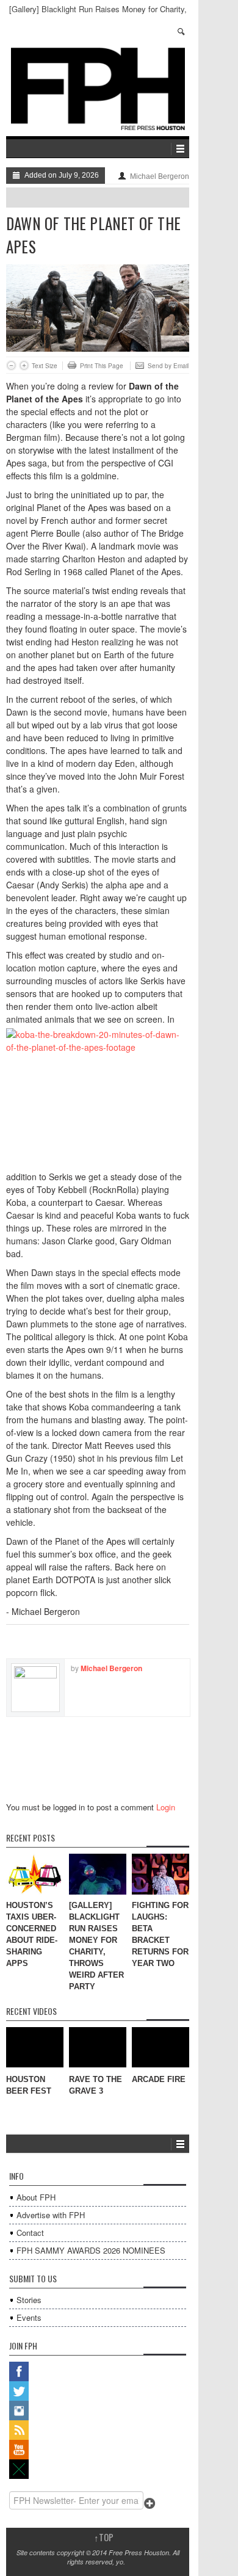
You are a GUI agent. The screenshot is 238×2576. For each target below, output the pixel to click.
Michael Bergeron (160, 176)
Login (166, 1807)
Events (29, 2317)
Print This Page (102, 366)
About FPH (36, 2197)
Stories (29, 2300)
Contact (30, 2233)
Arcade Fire (159, 2079)
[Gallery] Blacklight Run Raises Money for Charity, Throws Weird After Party (98, 14)
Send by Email (168, 366)
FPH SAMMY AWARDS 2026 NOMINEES (91, 2250)
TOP (104, 2537)
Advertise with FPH (51, 2215)
